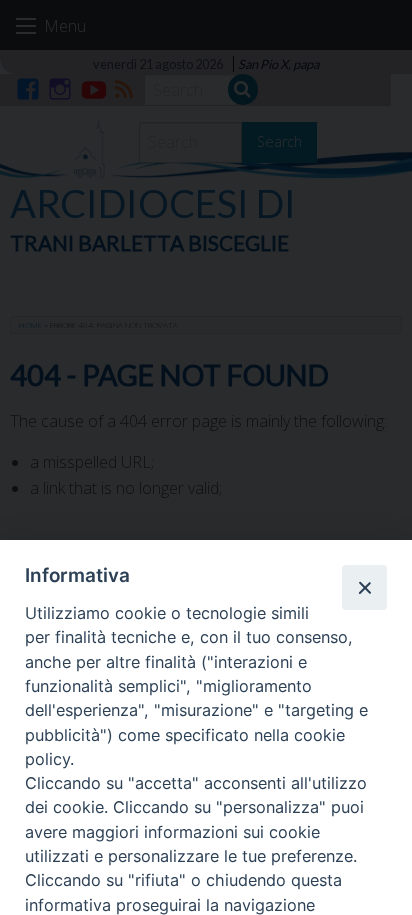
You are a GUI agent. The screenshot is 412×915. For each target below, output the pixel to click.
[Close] (364, 587)
